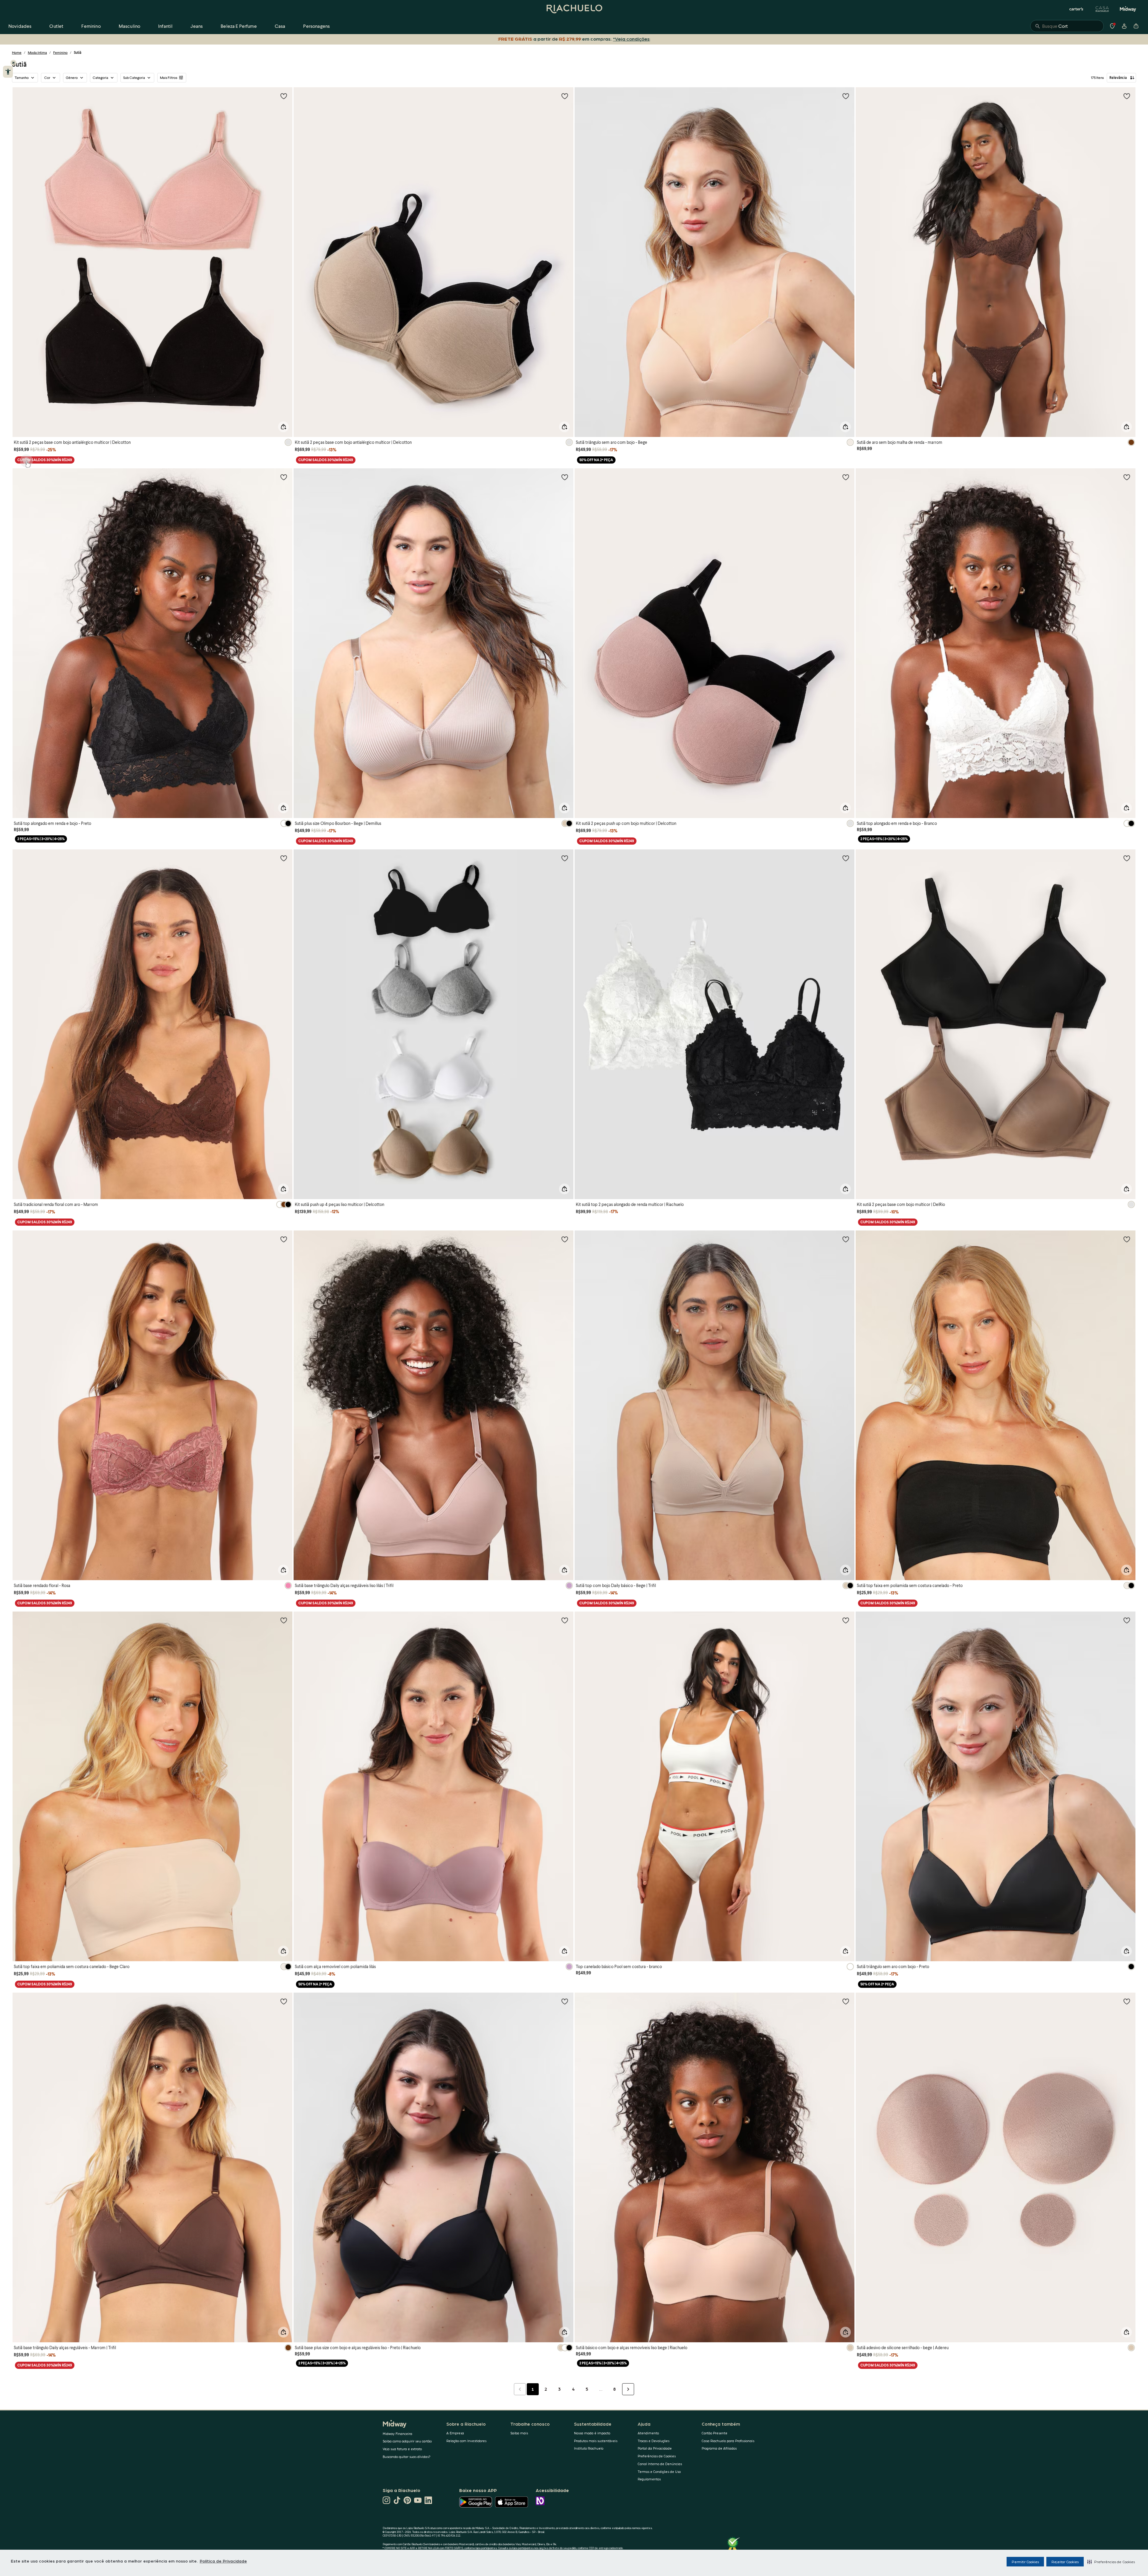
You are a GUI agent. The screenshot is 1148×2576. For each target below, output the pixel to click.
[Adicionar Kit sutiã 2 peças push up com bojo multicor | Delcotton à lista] (846, 477)
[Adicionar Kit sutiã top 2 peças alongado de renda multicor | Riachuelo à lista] (846, 858)
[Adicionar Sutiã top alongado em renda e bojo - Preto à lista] (284, 477)
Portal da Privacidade (655, 2448)
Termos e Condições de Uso (659, 2472)
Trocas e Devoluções (654, 2441)
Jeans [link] (197, 26)
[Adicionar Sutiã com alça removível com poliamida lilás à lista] (565, 1620)
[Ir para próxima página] (628, 2389)
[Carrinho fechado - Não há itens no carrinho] (1136, 26)
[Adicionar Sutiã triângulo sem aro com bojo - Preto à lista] (1127, 1620)
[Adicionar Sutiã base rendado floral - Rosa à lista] (284, 1239)
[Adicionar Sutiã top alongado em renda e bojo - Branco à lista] (1127, 477)
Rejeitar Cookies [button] (1065, 2562)
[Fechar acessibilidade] (13, 63)
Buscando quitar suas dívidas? (407, 2457)
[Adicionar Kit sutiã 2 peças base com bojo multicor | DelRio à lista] (1127, 858)
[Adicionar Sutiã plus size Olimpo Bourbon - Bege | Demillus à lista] (565, 477)
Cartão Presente (715, 2433)
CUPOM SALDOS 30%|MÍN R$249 (45, 460)
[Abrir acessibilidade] (8, 72)
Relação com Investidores (466, 2441)
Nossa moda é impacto (592, 2433)
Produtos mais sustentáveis (596, 2441)
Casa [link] (280, 26)
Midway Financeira (397, 2434)
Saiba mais (519, 2433)
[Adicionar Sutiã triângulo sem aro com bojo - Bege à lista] (846, 96)
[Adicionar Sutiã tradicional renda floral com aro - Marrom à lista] (284, 858)
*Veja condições (632, 39)
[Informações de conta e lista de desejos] (1124, 26)
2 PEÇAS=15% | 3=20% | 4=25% (41, 839)
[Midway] (1128, 9)
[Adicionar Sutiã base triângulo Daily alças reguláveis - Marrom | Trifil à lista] (284, 2001)
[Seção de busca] (1067, 26)
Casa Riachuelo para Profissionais (728, 2441)
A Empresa (455, 2433)
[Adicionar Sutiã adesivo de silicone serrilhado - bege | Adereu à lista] (1127, 2001)
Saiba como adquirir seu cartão (407, 2441)
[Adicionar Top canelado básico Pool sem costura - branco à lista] (846, 1620)
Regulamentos (649, 2479)
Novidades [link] (20, 26)
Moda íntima (37, 52)
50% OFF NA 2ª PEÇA (596, 460)
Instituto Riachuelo (589, 2448)
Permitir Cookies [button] (1025, 2562)
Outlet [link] (56, 26)
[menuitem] (20, 26)
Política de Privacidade (223, 2561)
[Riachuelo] (574, 9)
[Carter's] (1077, 9)
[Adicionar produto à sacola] (283, 427)
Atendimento (648, 2433)
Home (17, 52)
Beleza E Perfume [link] (239, 26)
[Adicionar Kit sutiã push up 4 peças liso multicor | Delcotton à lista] (565, 858)
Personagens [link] (316, 26)
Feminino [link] (91, 26)
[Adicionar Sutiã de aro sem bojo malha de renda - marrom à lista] (1127, 96)
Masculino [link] (129, 26)
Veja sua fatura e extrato (402, 2449)
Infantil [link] (165, 26)
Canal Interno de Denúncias (660, 2464)
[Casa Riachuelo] (1102, 9)
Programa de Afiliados (719, 2448)
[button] (1111, 2562)
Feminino (60, 52)
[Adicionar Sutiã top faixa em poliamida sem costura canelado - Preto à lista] (1127, 1239)
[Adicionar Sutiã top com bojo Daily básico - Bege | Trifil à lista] (846, 1239)
